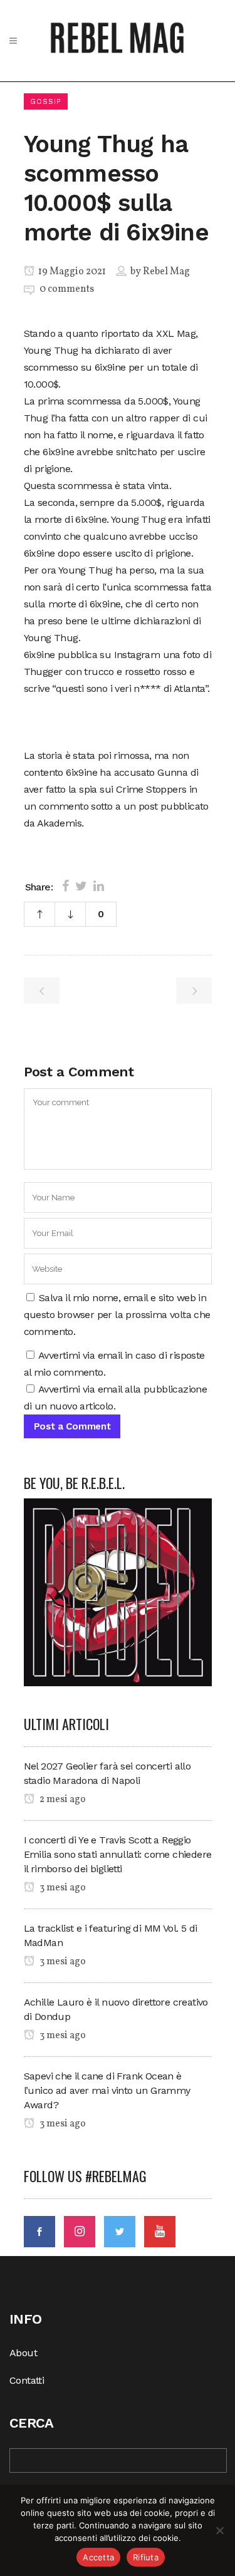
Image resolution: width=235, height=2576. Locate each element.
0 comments (67, 289)
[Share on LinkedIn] (99, 886)
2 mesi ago (62, 1800)
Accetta (98, 2557)
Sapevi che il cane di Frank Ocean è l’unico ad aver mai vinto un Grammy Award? (107, 2090)
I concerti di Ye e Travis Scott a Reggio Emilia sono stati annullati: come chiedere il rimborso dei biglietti (118, 1854)
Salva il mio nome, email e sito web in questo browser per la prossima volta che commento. (117, 1315)
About (23, 2353)
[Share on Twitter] (81, 886)
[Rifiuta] (219, 2530)
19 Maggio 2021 (71, 272)
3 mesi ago (62, 1888)
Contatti (27, 2380)
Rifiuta (146, 2557)
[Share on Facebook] (65, 886)
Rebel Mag (166, 272)
